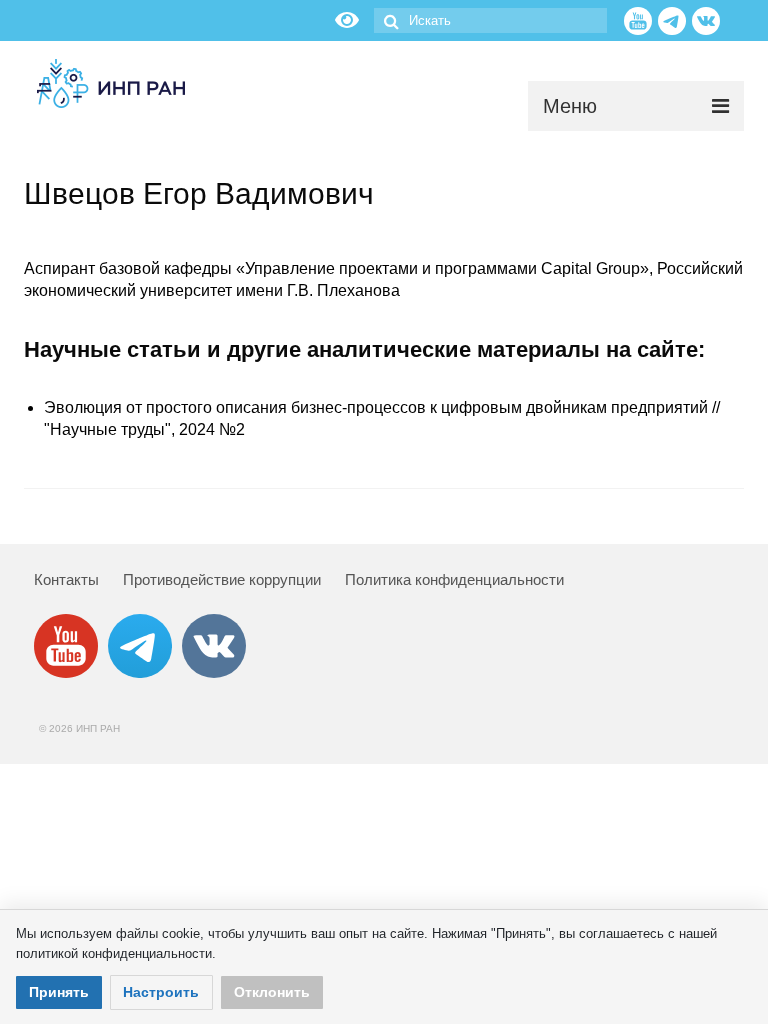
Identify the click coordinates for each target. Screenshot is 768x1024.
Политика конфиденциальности (454, 579)
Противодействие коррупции (222, 579)
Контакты (66, 579)
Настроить (161, 992)
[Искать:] (490, 20)
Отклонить (272, 992)
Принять (59, 992)
